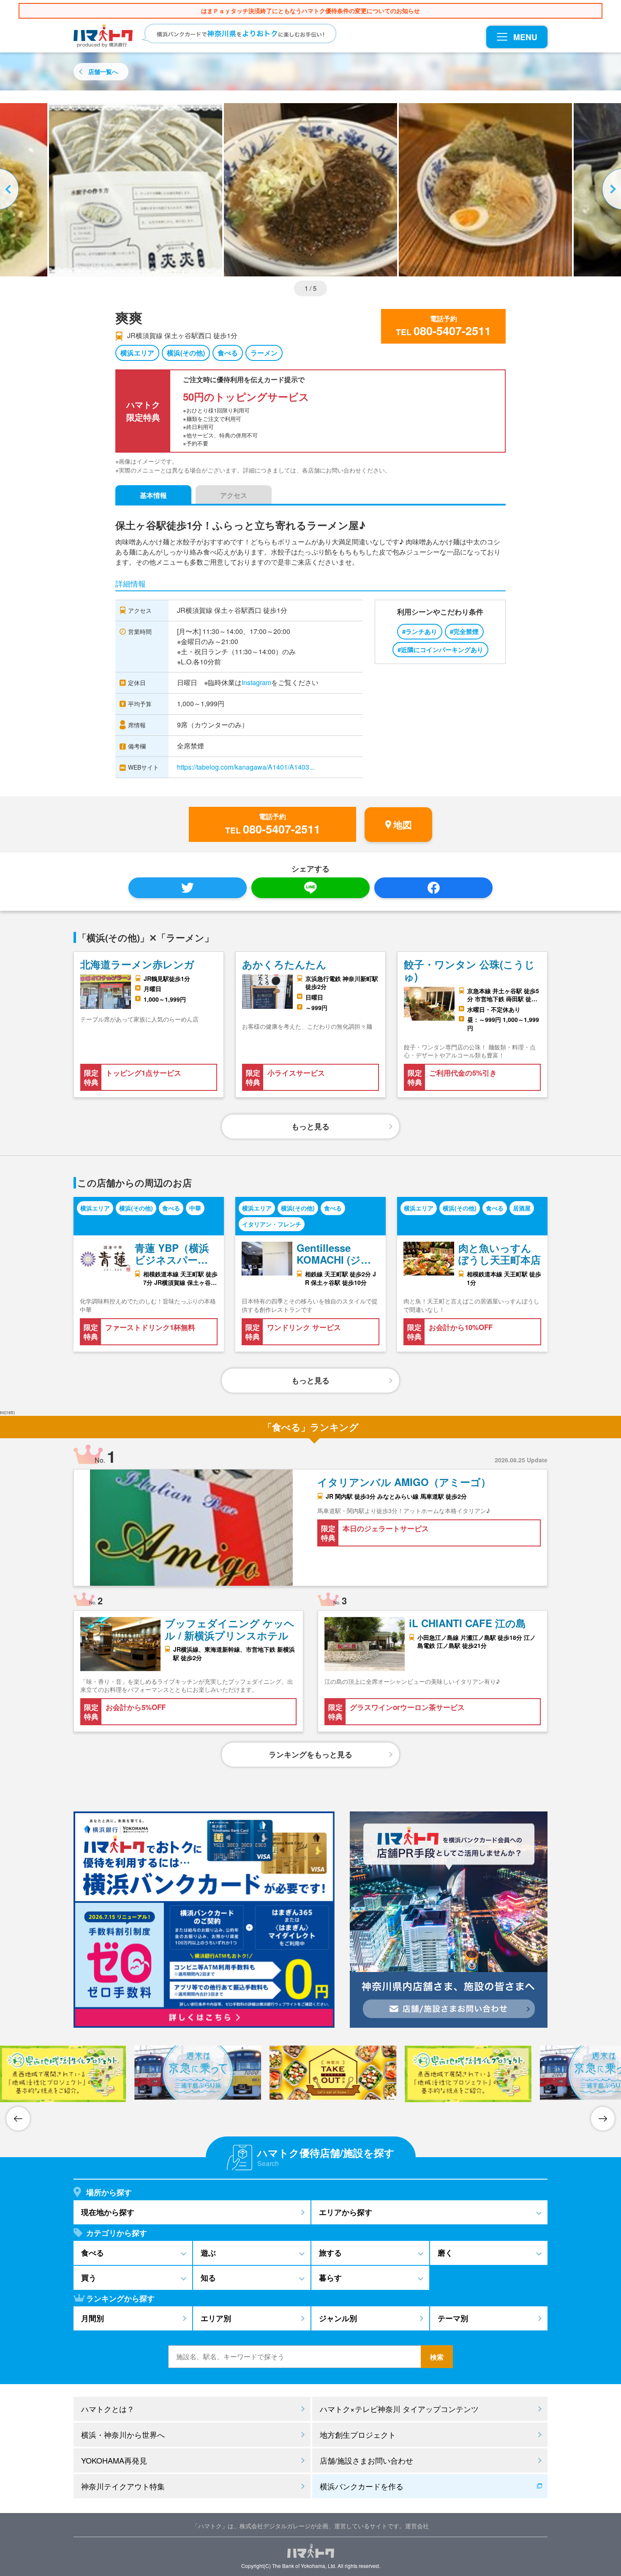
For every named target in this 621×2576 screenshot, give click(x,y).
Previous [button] (11, 190)
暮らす (330, 2278)
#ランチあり (420, 631)
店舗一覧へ (103, 71)
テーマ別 (453, 2318)
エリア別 (216, 2318)
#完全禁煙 (464, 631)
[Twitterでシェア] (188, 888)
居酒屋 (522, 1208)
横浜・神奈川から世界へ (123, 2434)
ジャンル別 (338, 2318)
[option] (310, 190)
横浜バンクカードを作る (362, 2486)
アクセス (234, 495)
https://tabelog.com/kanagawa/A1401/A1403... (246, 767)
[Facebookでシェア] (433, 888)
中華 (195, 1208)
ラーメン (264, 353)
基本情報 (153, 495)
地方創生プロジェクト (358, 2434)
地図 (403, 825)
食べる (228, 353)
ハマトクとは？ (108, 2409)
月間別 (93, 2318)
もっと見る (310, 1126)
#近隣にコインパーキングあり (440, 650)
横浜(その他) (186, 353)
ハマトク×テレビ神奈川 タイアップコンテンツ (399, 2409)
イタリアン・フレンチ (272, 1224)
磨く (445, 2253)
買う (89, 2278)
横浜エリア (137, 353)
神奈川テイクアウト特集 (123, 2486)
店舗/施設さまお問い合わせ (366, 2460)
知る (208, 2278)
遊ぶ (208, 2253)
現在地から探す (108, 2212)
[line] (310, 888)
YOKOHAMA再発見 (114, 2460)
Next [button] (610, 190)
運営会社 (417, 2526)
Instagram (256, 682)
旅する (330, 2253)
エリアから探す (346, 2212)
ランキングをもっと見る (310, 1754)
